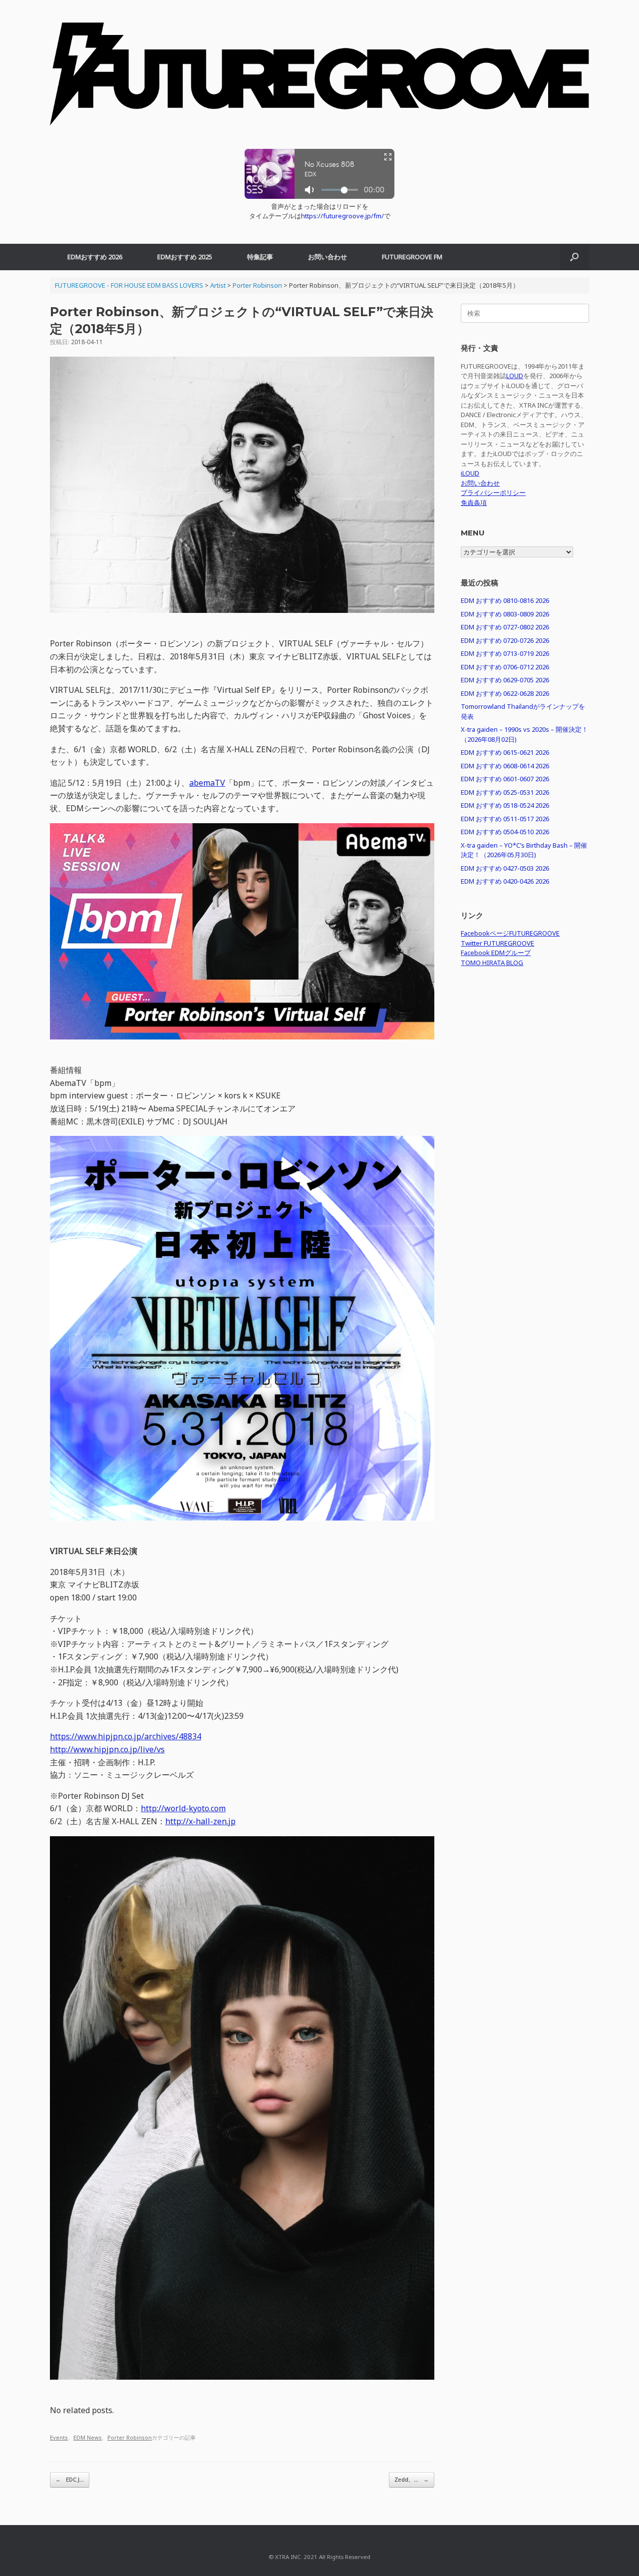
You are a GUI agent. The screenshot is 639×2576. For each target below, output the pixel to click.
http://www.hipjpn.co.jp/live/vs (107, 1749)
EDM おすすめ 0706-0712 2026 (505, 667)
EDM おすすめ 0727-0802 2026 (505, 627)
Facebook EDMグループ (496, 953)
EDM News (88, 2437)
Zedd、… (412, 2479)
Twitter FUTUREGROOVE (497, 943)
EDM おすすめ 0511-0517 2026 (505, 819)
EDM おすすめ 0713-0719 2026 (505, 653)
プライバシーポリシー (493, 493)
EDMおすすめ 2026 (95, 257)
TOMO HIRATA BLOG (492, 963)
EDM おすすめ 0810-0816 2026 (505, 600)
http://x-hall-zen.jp (200, 1821)
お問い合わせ (327, 257)
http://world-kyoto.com (183, 1808)
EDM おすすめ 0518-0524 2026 (505, 805)
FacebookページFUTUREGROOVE (510, 933)
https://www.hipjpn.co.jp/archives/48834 (126, 1736)
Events (59, 2437)
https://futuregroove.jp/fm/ (342, 216)
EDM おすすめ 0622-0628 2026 (505, 693)
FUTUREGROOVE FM (412, 257)
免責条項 (474, 503)
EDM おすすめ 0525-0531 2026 (505, 792)
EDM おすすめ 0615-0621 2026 (505, 752)
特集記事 (260, 257)
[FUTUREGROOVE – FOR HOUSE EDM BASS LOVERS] (319, 79)
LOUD (515, 376)
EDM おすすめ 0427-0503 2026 (505, 868)
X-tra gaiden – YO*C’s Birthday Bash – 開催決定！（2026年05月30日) (524, 850)
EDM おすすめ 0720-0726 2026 (505, 640)
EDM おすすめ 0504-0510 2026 (505, 832)
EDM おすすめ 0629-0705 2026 (505, 680)
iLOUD (470, 473)
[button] (574, 257)
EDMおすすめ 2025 (185, 257)
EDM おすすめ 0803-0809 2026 (505, 614)
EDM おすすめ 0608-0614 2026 (505, 766)
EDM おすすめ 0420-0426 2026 (505, 881)
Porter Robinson (130, 2437)
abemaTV (207, 783)
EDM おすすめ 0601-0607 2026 (505, 779)
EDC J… (70, 2479)
